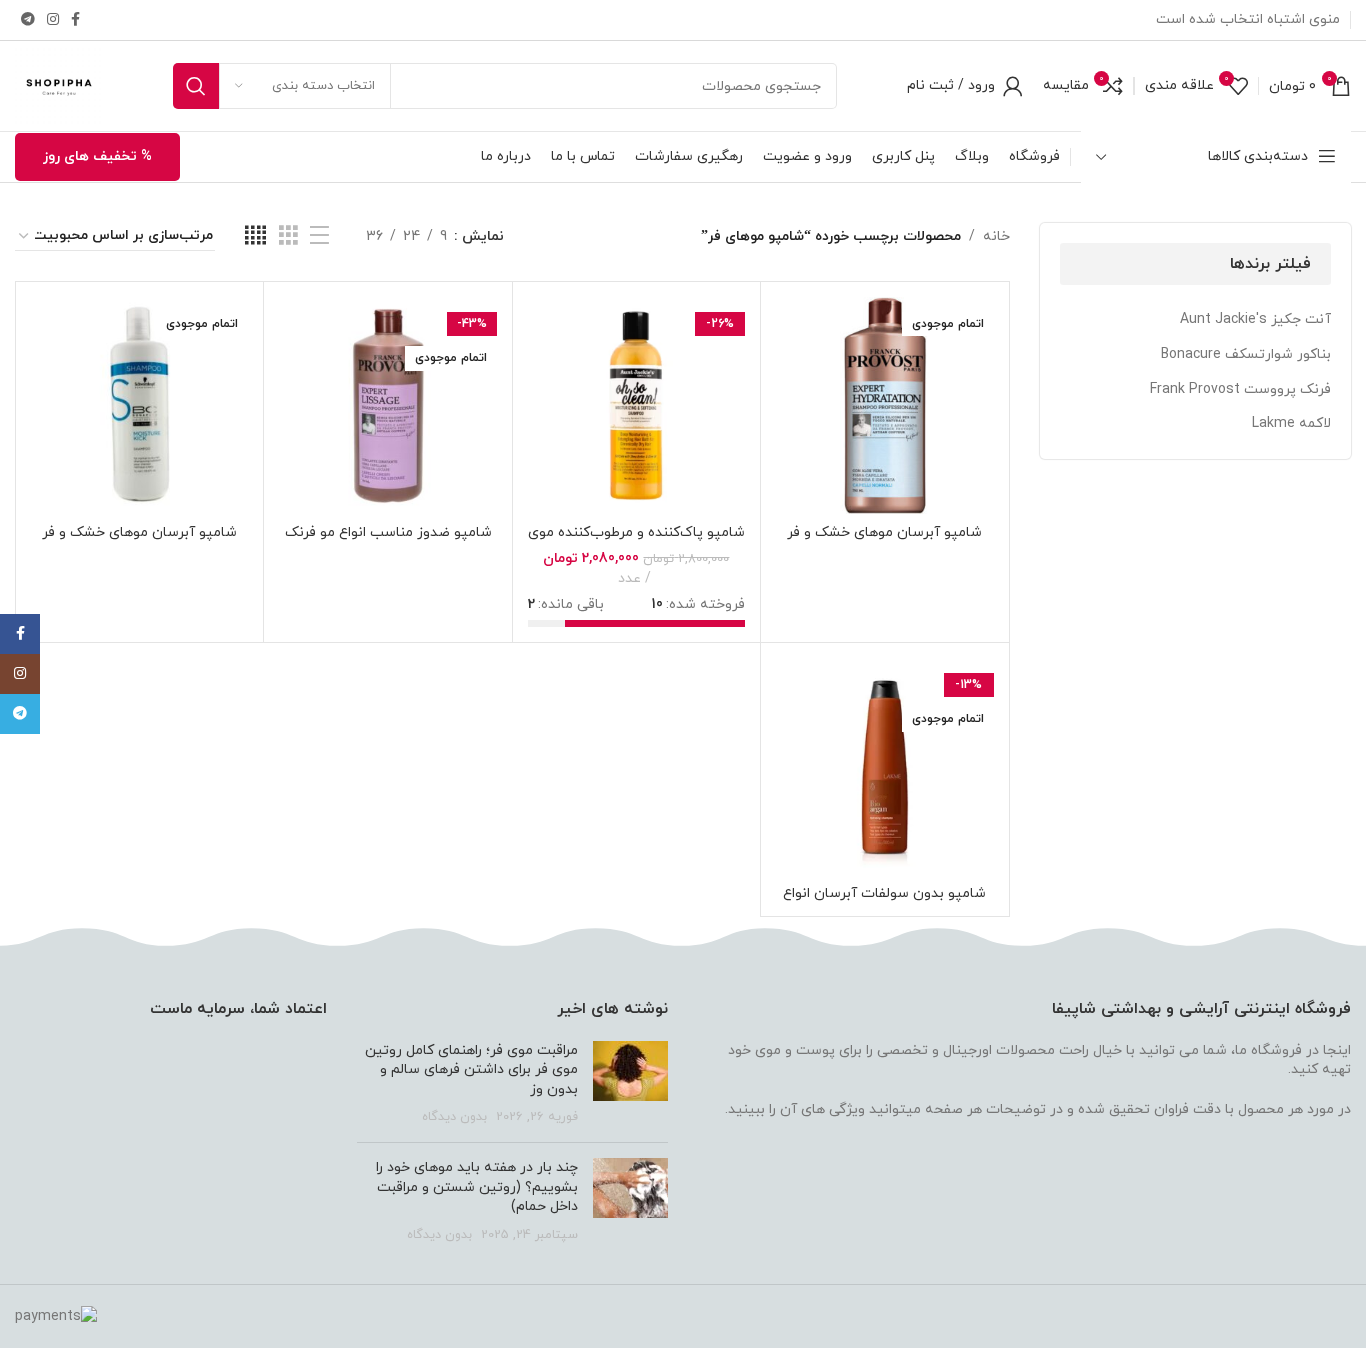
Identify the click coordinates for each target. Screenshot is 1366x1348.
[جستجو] (196, 86)
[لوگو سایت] (59, 84)
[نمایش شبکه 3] (288, 236)
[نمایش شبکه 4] (255, 236)
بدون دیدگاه (454, 1117)
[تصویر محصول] (884, 405)
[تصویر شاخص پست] (630, 1084)
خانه (996, 236)
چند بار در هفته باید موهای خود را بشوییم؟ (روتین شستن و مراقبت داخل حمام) (477, 1187)
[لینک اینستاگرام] (53, 20)
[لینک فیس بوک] (75, 20)
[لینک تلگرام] (28, 20)
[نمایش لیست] (319, 236)
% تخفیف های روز (97, 156)
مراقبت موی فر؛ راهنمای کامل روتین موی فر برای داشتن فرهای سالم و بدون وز (471, 1070)
